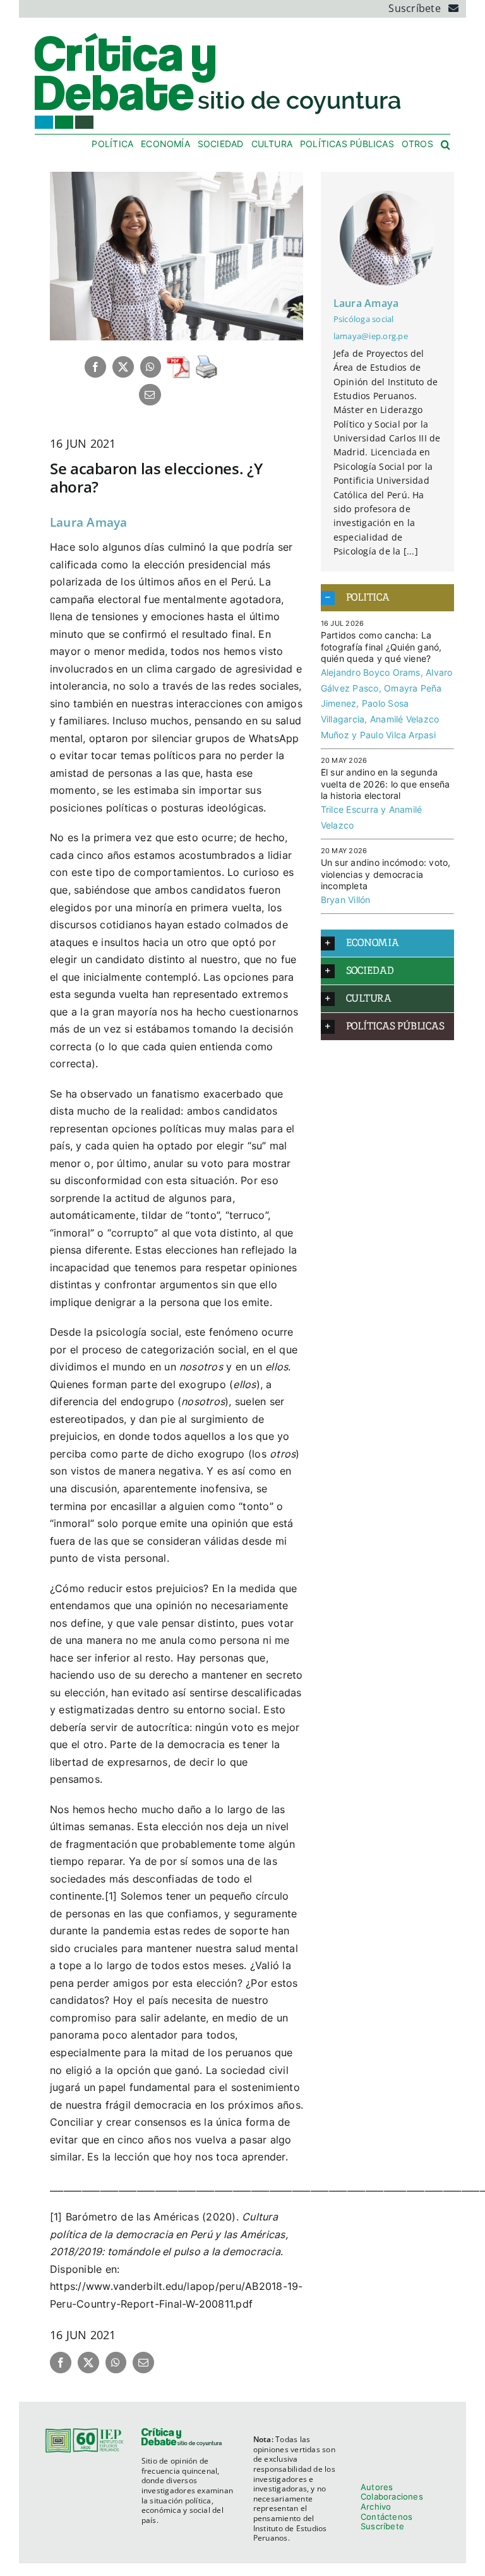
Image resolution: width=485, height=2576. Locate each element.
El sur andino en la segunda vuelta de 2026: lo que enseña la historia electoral (386, 784)
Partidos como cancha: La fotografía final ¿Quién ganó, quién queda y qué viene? (381, 647)
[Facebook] (95, 367)
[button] (446, 145)
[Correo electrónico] (150, 395)
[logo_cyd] (219, 35)
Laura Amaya (89, 522)
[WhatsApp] (150, 367)
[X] (123, 367)
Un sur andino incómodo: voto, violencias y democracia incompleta (386, 874)
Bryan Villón (346, 900)
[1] (111, 1896)
